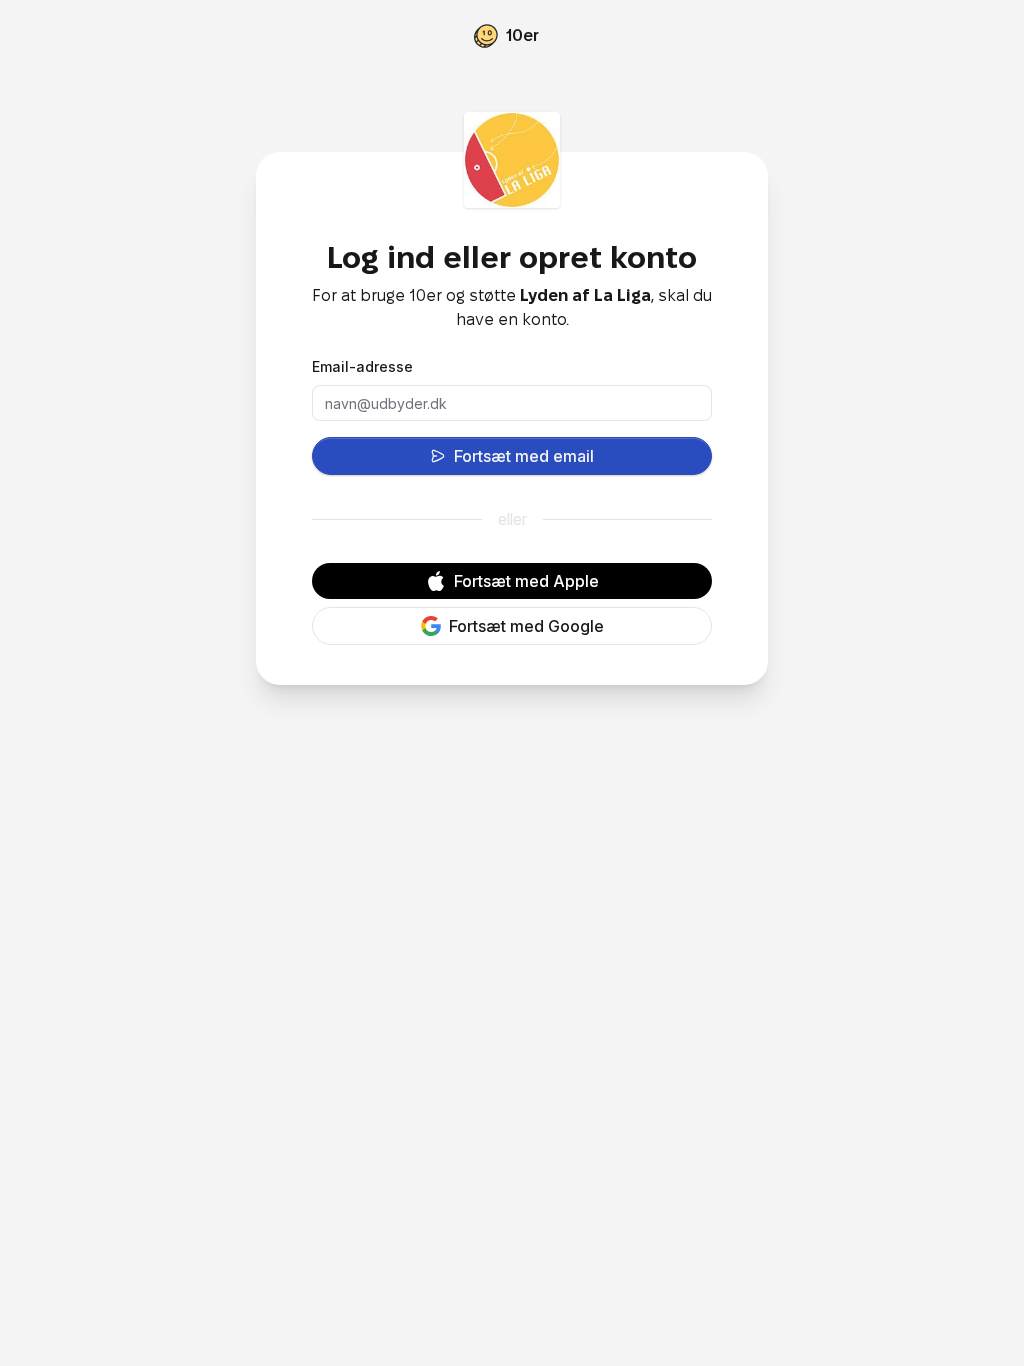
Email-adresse (362, 366)
